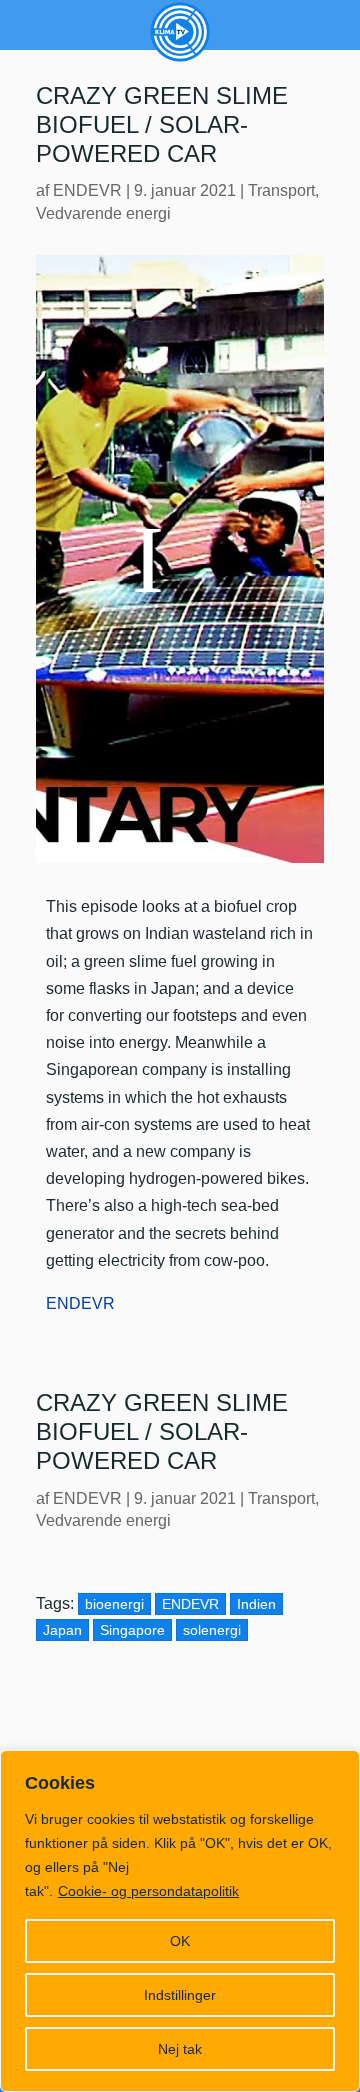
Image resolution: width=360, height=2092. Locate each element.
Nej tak (180, 2049)
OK (180, 1941)
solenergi (212, 1630)
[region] (180, 1921)
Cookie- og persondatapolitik (148, 1891)
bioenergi (114, 1604)
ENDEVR (87, 190)
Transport (281, 190)
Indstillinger (180, 1995)
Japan (62, 1630)
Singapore (132, 1630)
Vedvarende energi (103, 213)
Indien (256, 1604)
